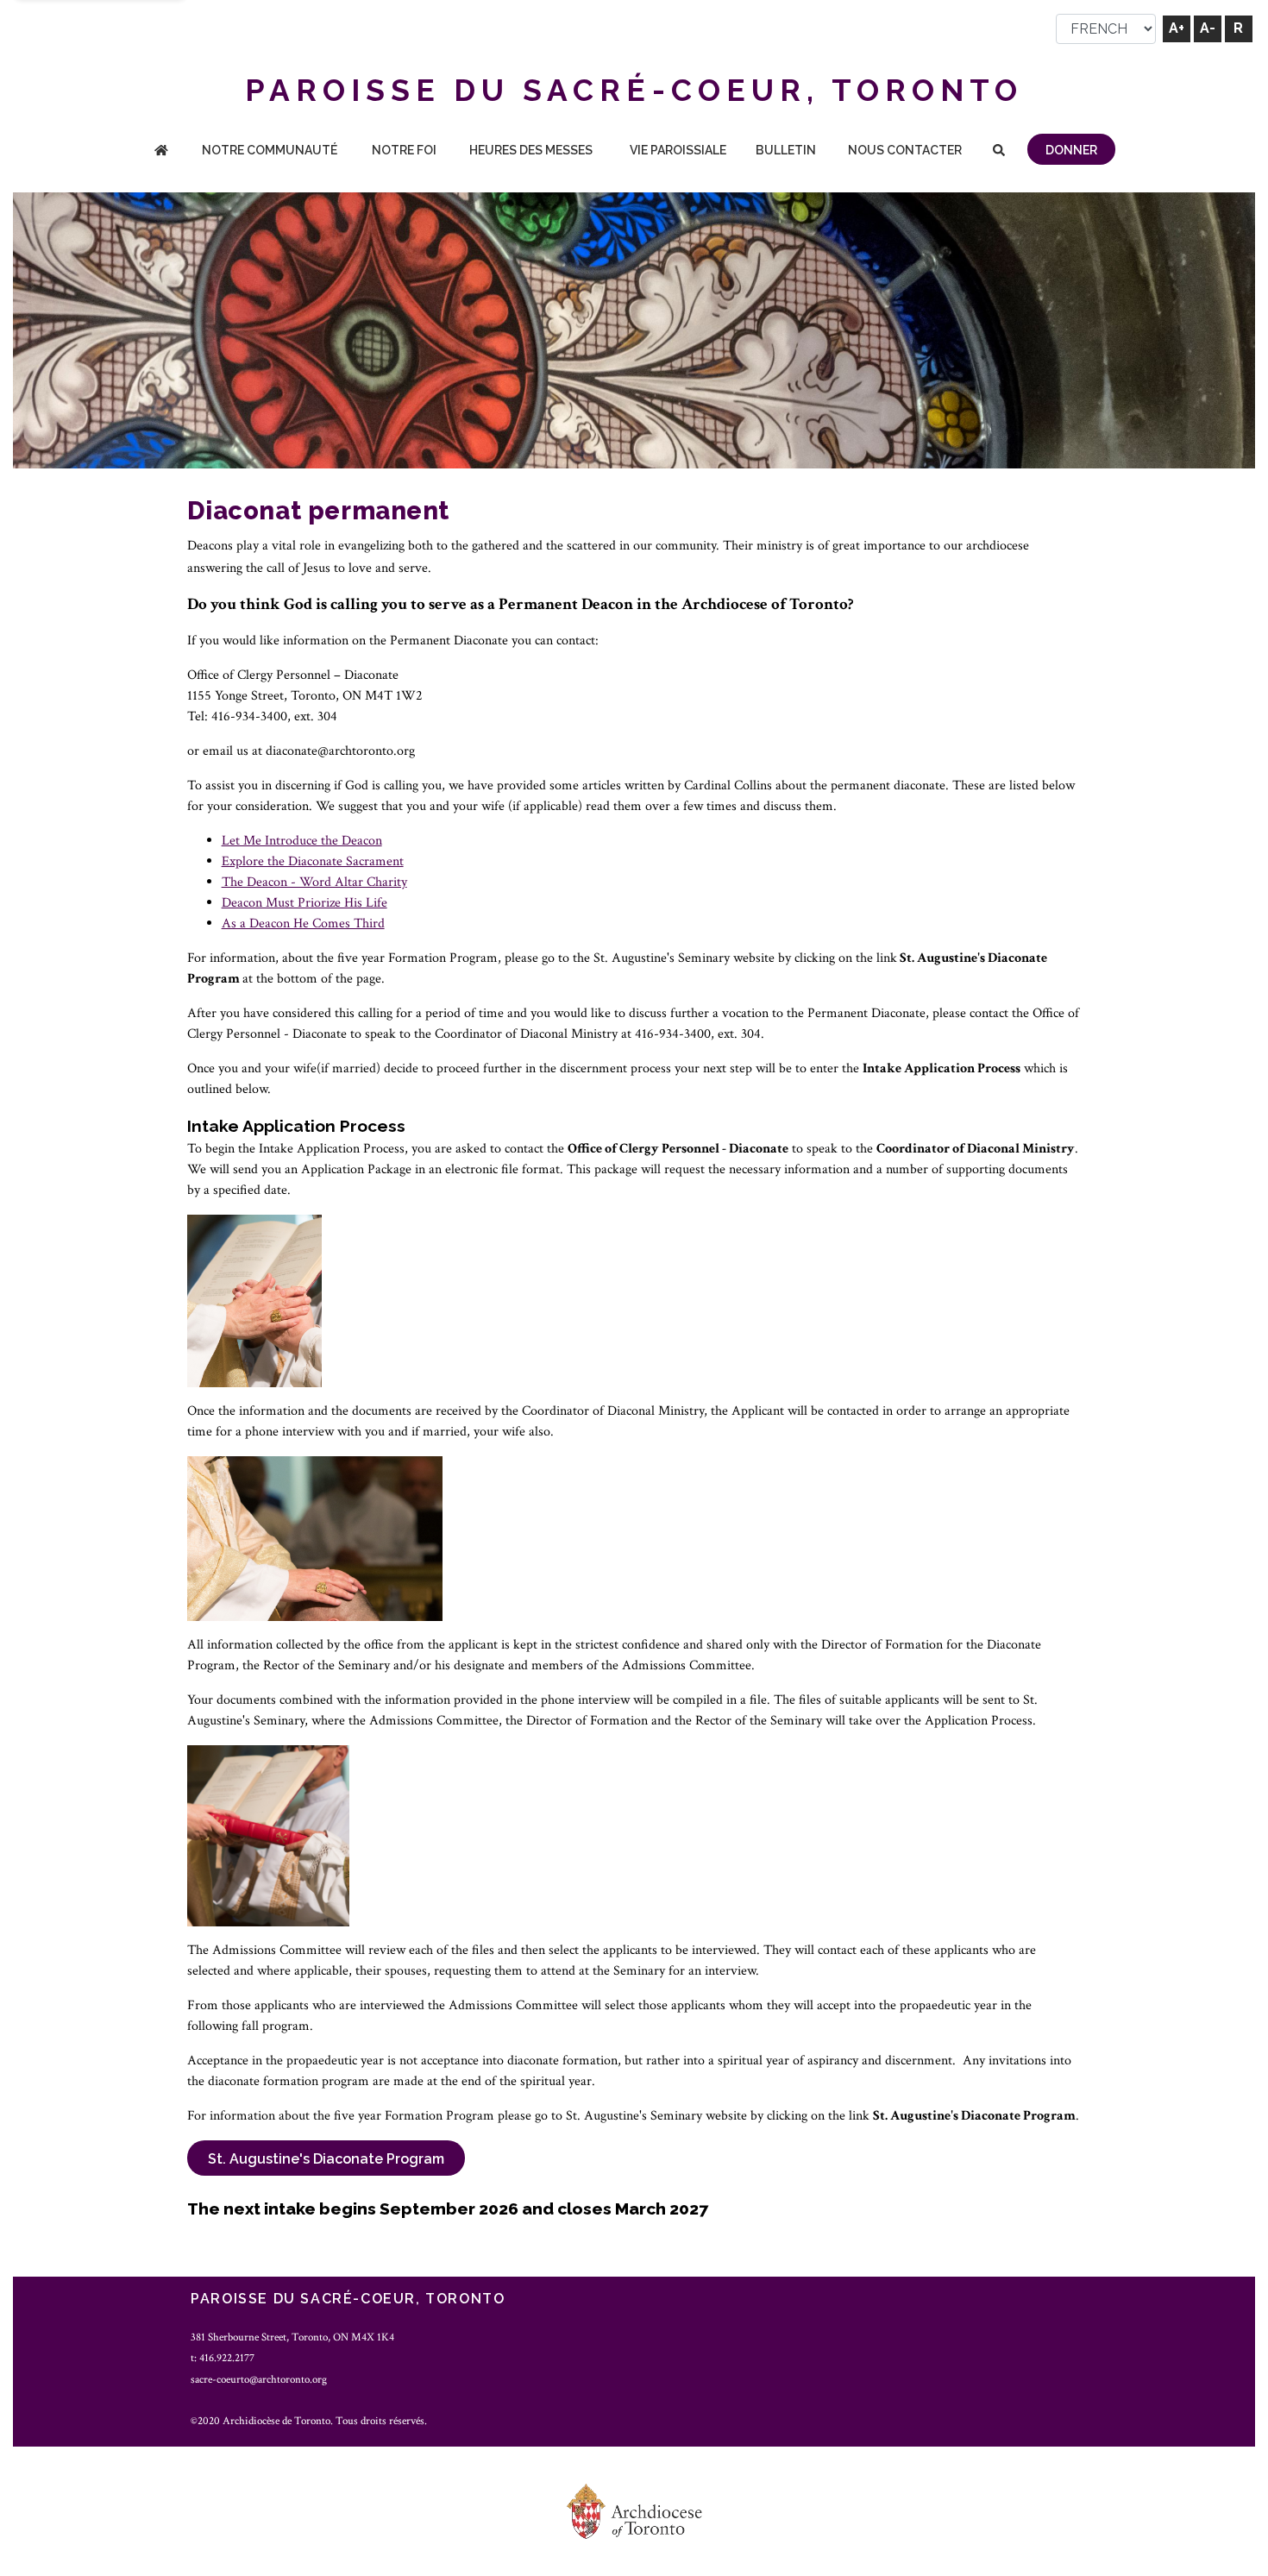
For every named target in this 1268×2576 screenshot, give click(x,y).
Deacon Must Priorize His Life (304, 903)
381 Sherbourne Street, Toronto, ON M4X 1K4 (292, 2337)
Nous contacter (905, 150)
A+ (1177, 28)
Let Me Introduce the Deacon (302, 841)
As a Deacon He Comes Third (303, 924)
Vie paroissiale (678, 150)
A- (1208, 28)
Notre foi (404, 150)
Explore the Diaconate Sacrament (313, 861)
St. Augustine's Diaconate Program (326, 2159)
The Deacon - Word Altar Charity (314, 882)
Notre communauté (270, 150)
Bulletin (786, 150)
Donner (1071, 150)
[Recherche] (999, 151)
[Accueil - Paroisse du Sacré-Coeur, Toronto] (161, 151)
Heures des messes (531, 150)
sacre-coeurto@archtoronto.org (259, 2379)
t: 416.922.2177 (223, 2358)
